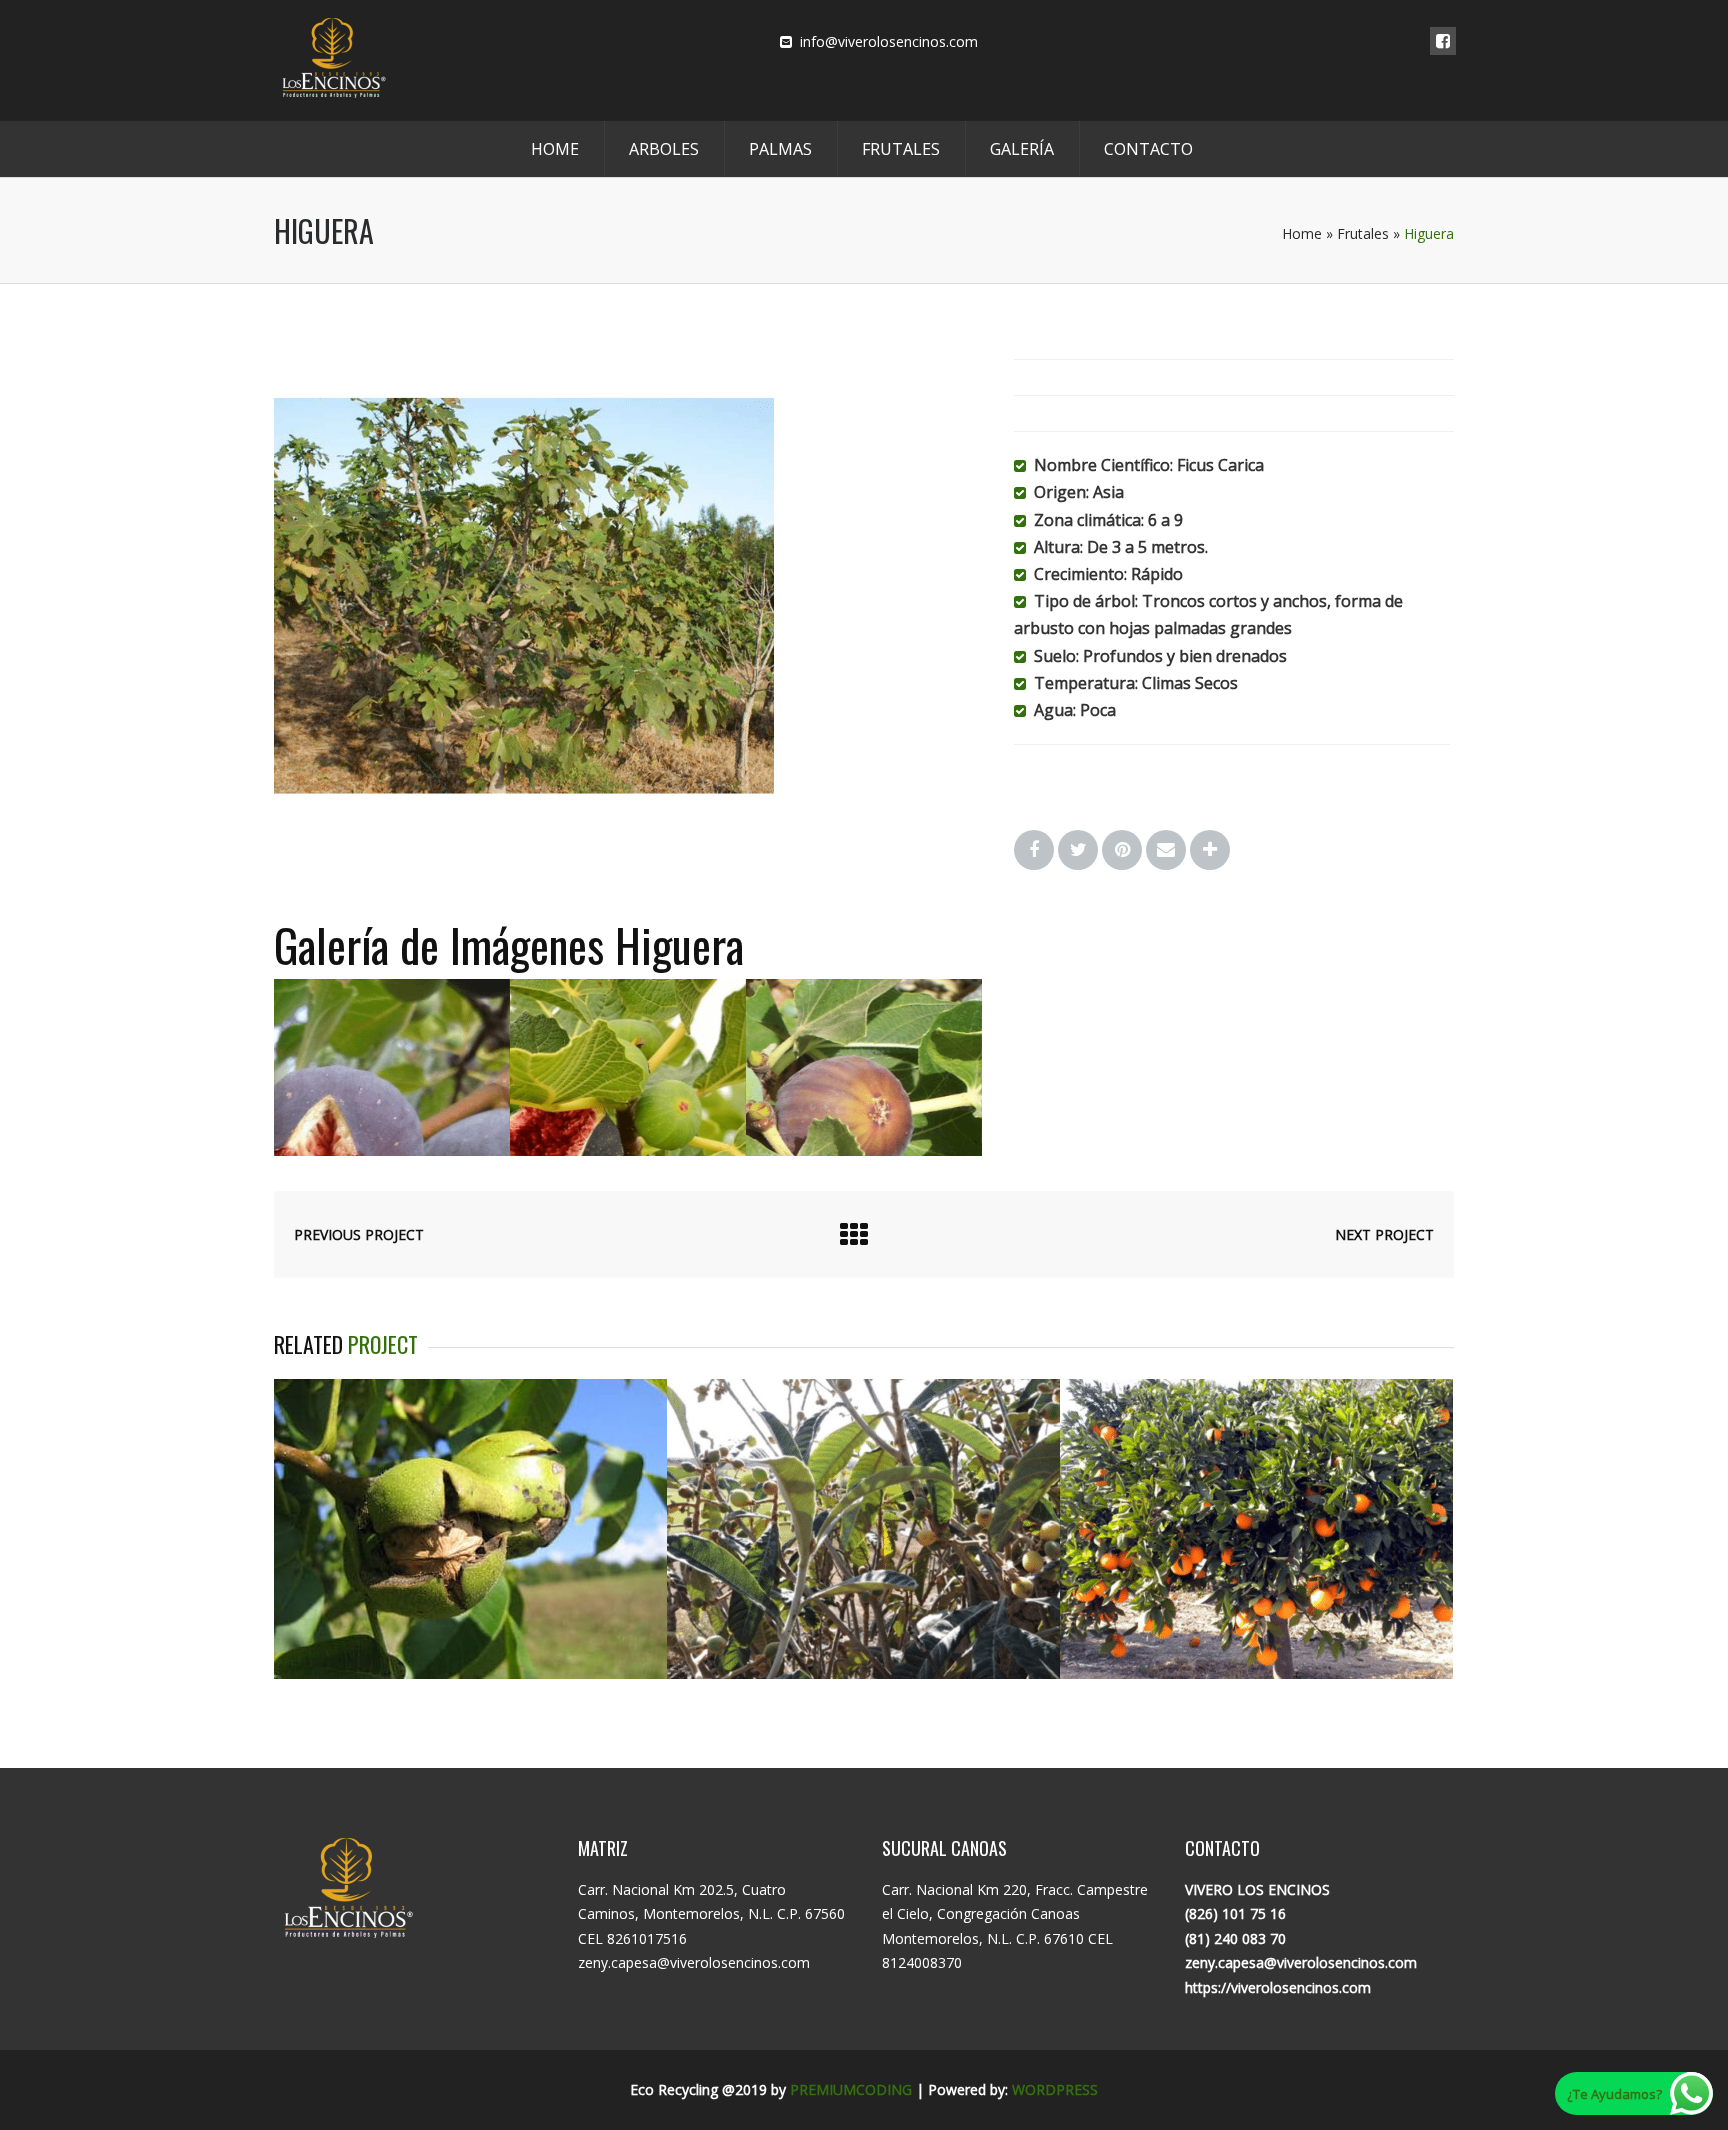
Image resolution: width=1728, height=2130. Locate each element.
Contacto (1148, 149)
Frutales (901, 149)
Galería (1022, 149)
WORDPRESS (1055, 2089)
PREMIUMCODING (851, 2089)
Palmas (780, 149)
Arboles (664, 149)
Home (555, 149)
